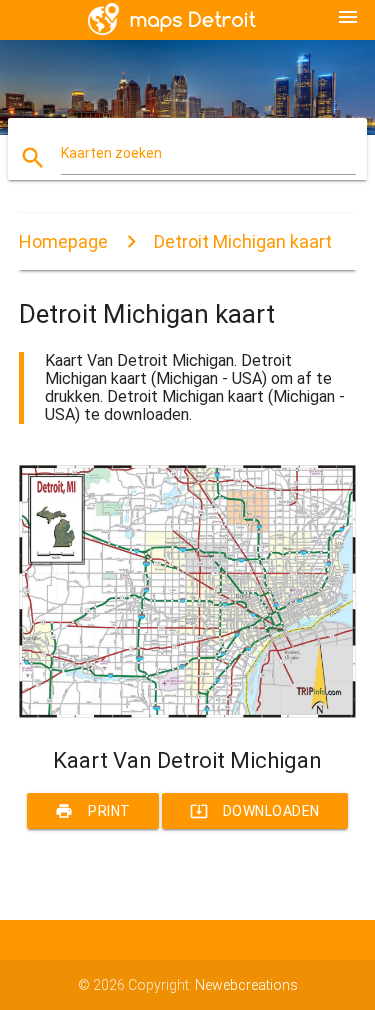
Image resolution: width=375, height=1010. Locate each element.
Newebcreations (246, 985)
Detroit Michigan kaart (243, 241)
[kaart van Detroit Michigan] (188, 713)
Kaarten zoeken (111, 153)
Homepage (63, 241)
